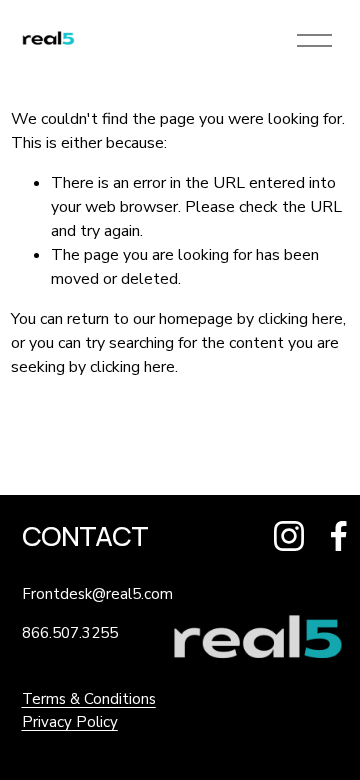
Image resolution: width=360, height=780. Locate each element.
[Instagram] (289, 536)
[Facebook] (339, 536)
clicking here (300, 319)
